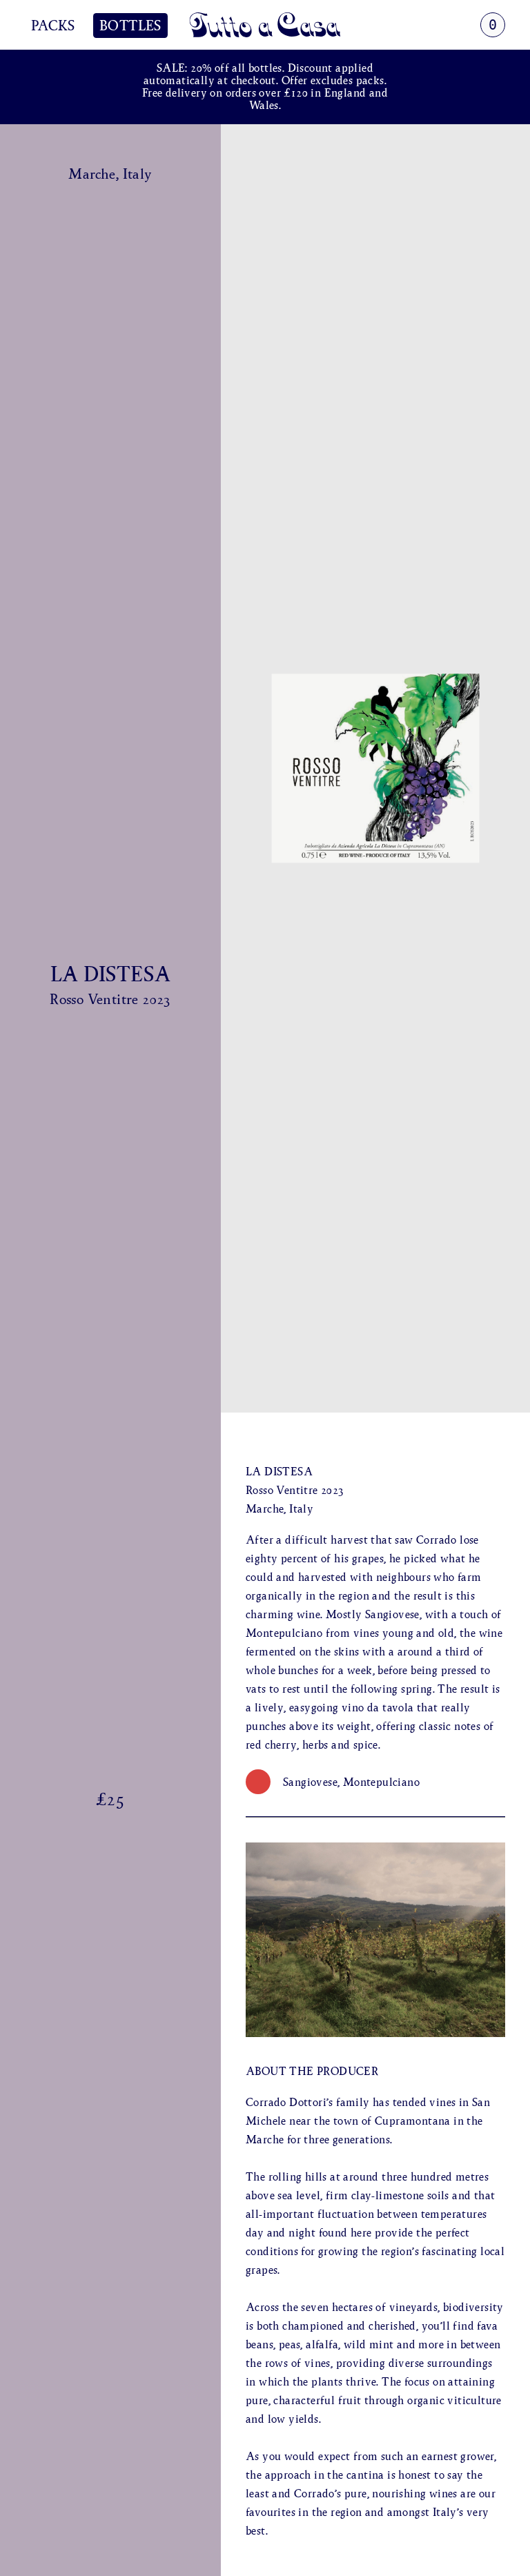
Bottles (130, 26)
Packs (53, 26)
